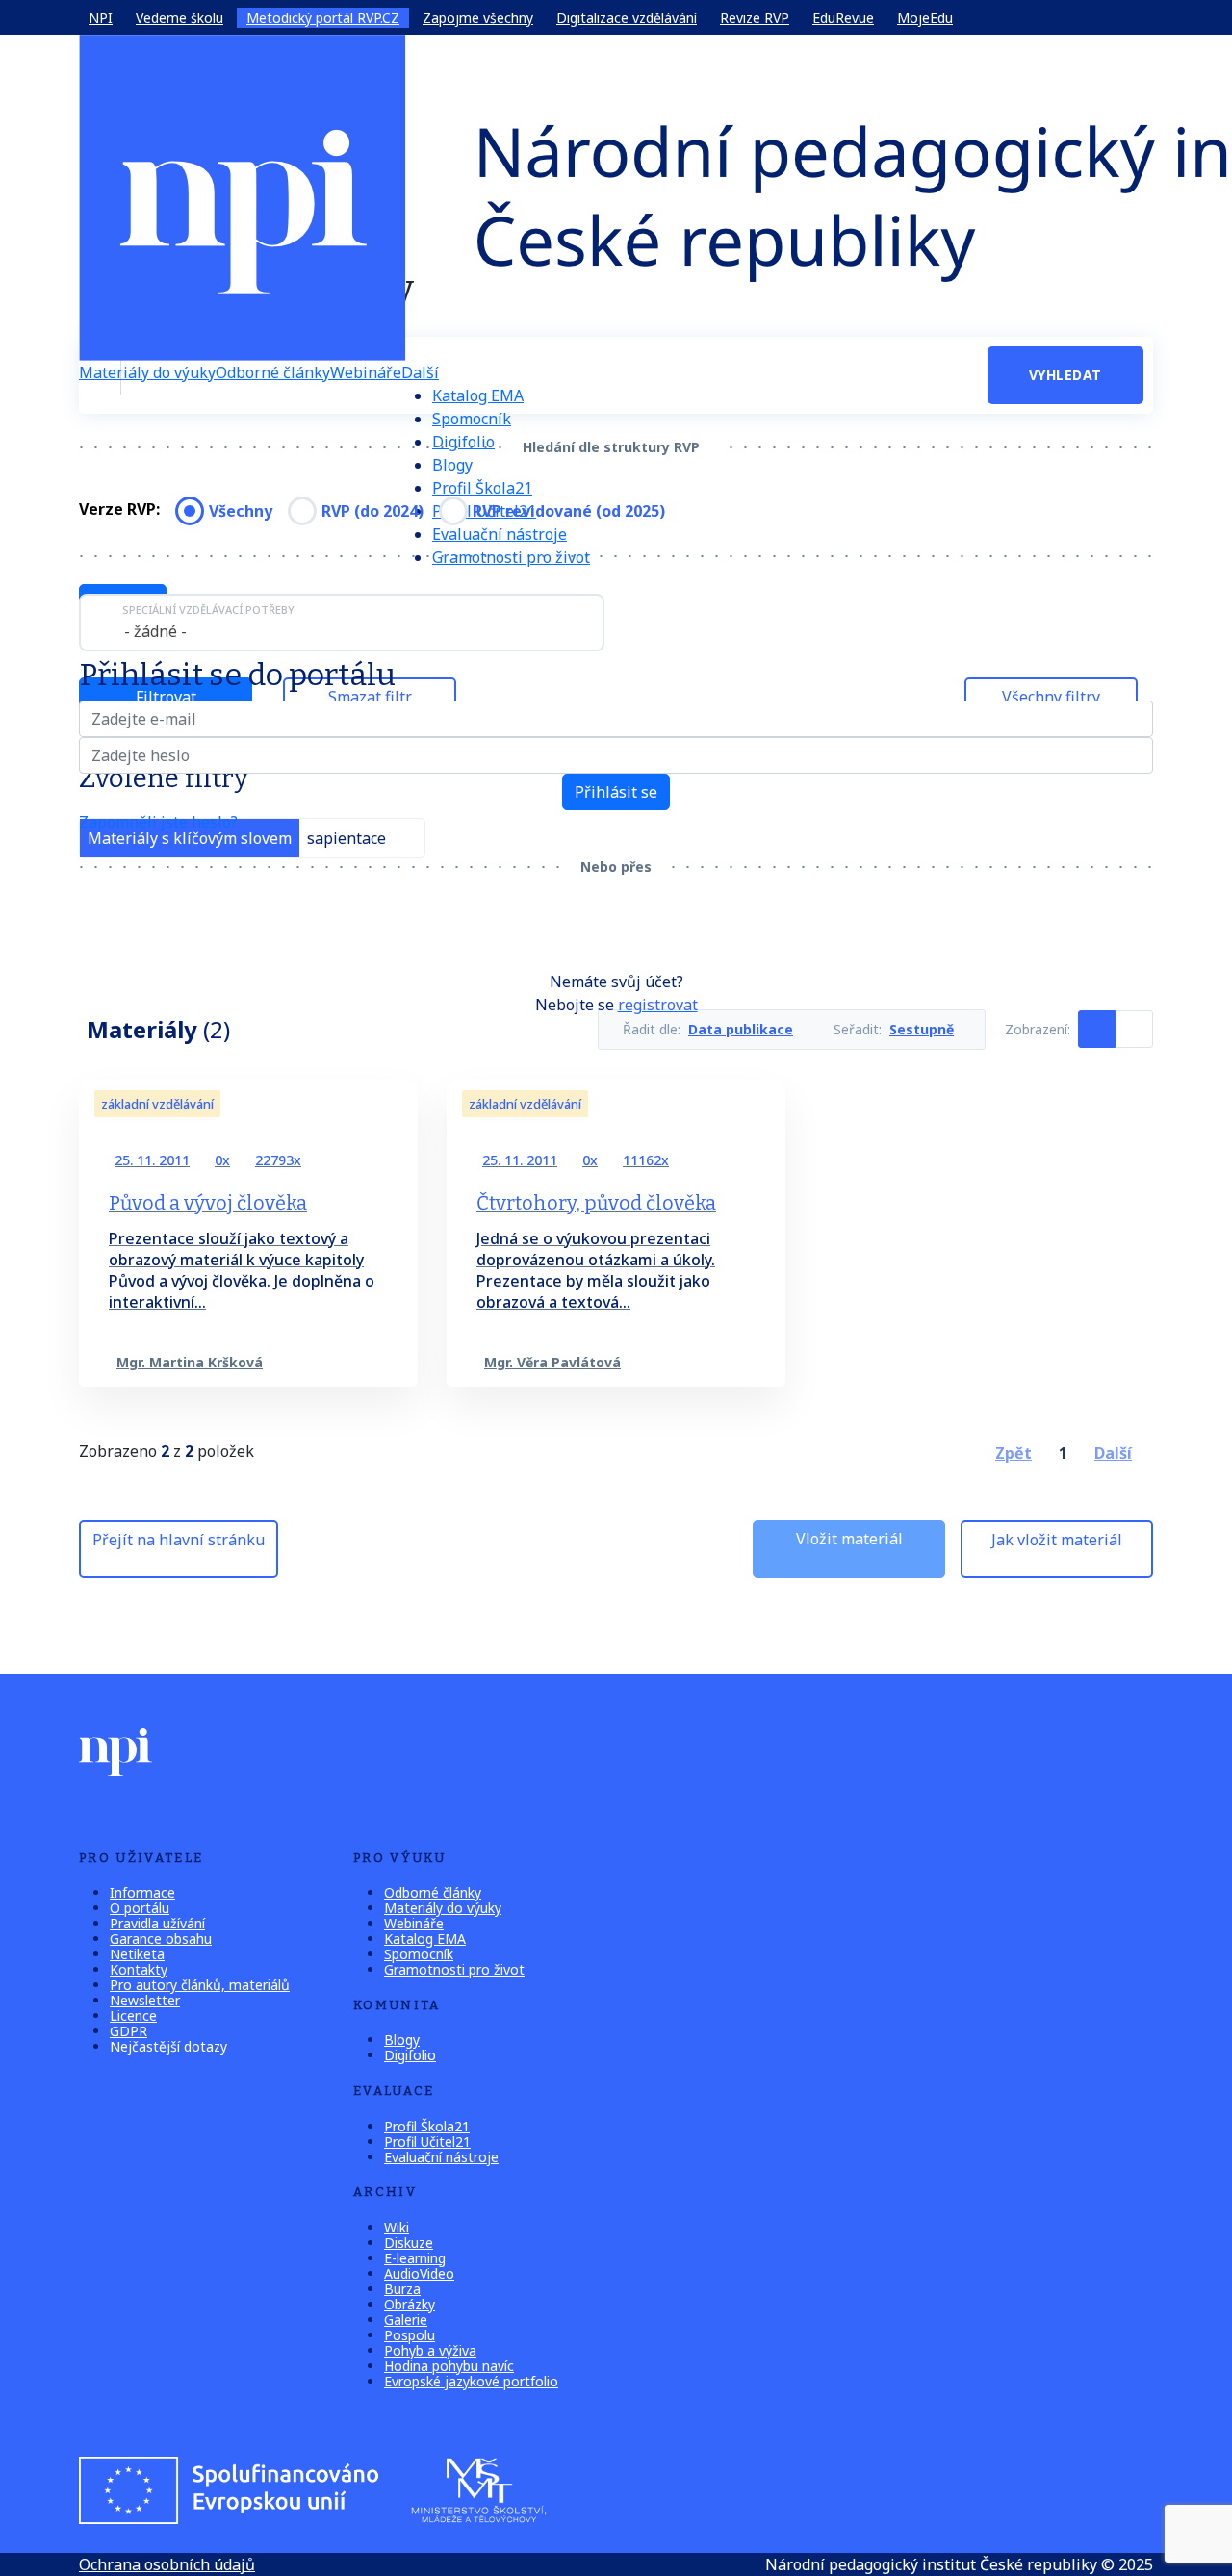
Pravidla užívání (157, 1923)
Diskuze (409, 2243)
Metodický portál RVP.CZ (323, 18)
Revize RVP (755, 18)
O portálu (140, 1908)
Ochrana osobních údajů (167, 2564)
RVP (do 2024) (372, 511)
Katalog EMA (478, 395)
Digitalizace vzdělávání (627, 18)
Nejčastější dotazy (168, 2046)
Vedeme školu (180, 18)
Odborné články (273, 372)
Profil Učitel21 (427, 2142)
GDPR (128, 2031)
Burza (402, 2289)
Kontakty (139, 1969)
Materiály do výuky (147, 372)
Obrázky (410, 2304)
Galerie (406, 2320)
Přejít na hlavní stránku (179, 1540)
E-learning (415, 2258)
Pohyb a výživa (430, 2350)
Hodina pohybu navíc (449, 2366)
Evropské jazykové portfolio (471, 2381)
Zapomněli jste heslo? (158, 822)
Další (420, 372)
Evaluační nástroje (441, 2157)
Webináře (366, 372)
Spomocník (472, 419)
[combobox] (342, 623)
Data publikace (741, 1030)
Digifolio (463, 442)
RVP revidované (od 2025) (569, 511)
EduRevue (843, 18)
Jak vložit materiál (1057, 1540)
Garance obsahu (161, 1938)
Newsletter (145, 2000)
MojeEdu (925, 18)
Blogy (452, 465)
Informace (142, 1892)
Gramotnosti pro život (511, 557)
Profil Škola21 (482, 488)
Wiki (397, 2227)
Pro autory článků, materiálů (200, 1985)
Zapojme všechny (478, 18)
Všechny (241, 511)
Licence (133, 2015)
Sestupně (922, 1030)
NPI (101, 18)
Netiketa (137, 1954)
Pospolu (410, 2335)
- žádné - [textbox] (155, 631)
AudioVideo (419, 2273)
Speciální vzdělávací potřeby (208, 610)
